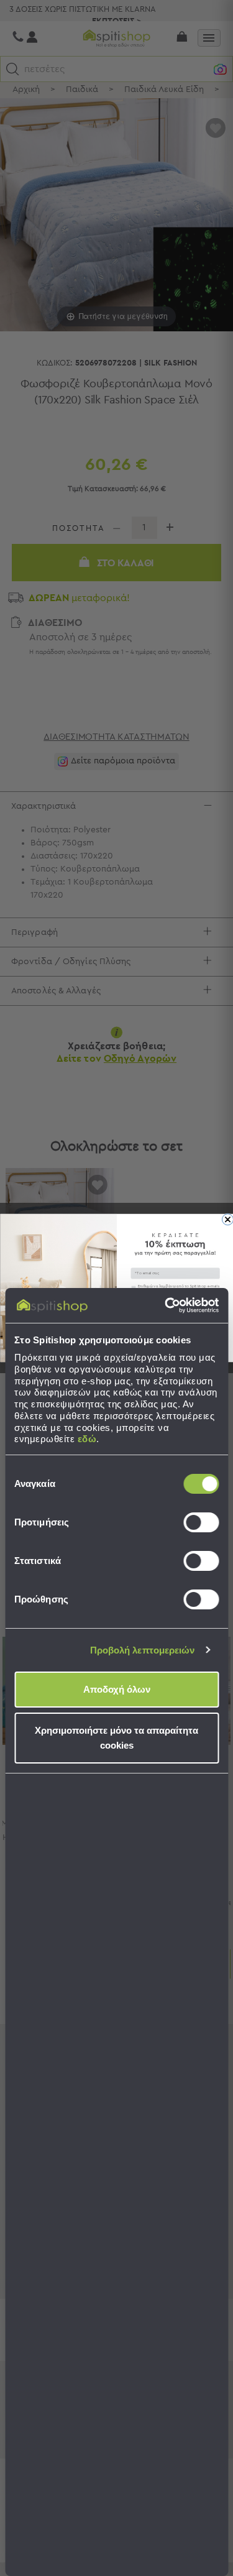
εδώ (87, 1439)
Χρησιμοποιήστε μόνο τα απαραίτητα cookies (116, 1738)
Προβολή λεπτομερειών (143, 1650)
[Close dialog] (227, 1220)
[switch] (201, 1522)
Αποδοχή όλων (117, 1689)
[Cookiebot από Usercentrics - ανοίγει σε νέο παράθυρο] (166, 1305)
